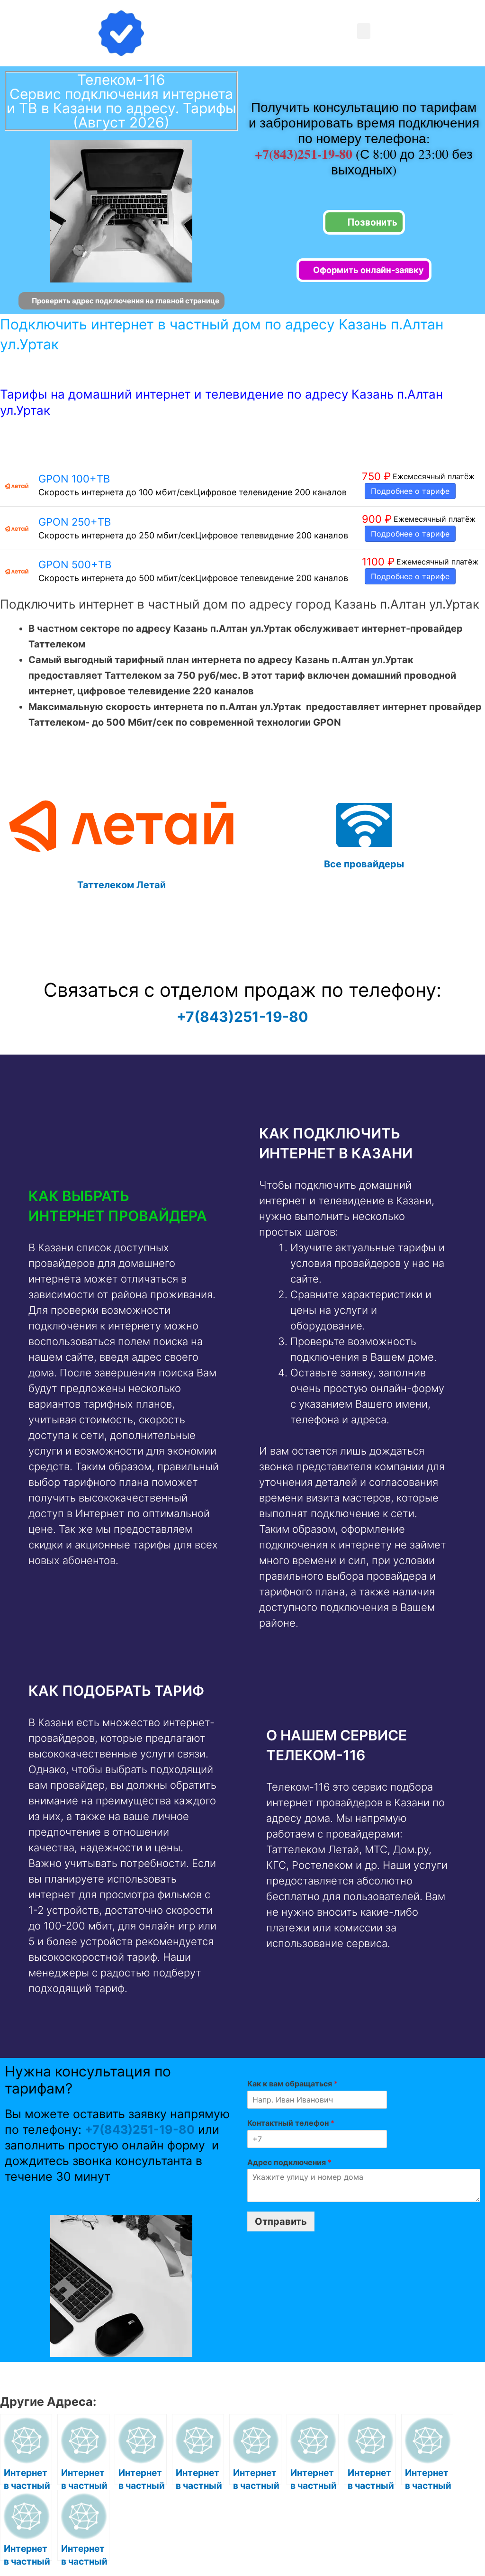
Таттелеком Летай (121, 885)
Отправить (281, 2221)
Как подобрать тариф (116, 1691)
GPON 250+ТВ (75, 522)
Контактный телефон (291, 2123)
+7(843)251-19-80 (305, 154)
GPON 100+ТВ (74, 479)
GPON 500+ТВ (75, 564)
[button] (364, 31)
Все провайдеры (364, 864)
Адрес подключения (289, 2162)
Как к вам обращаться (292, 2084)
